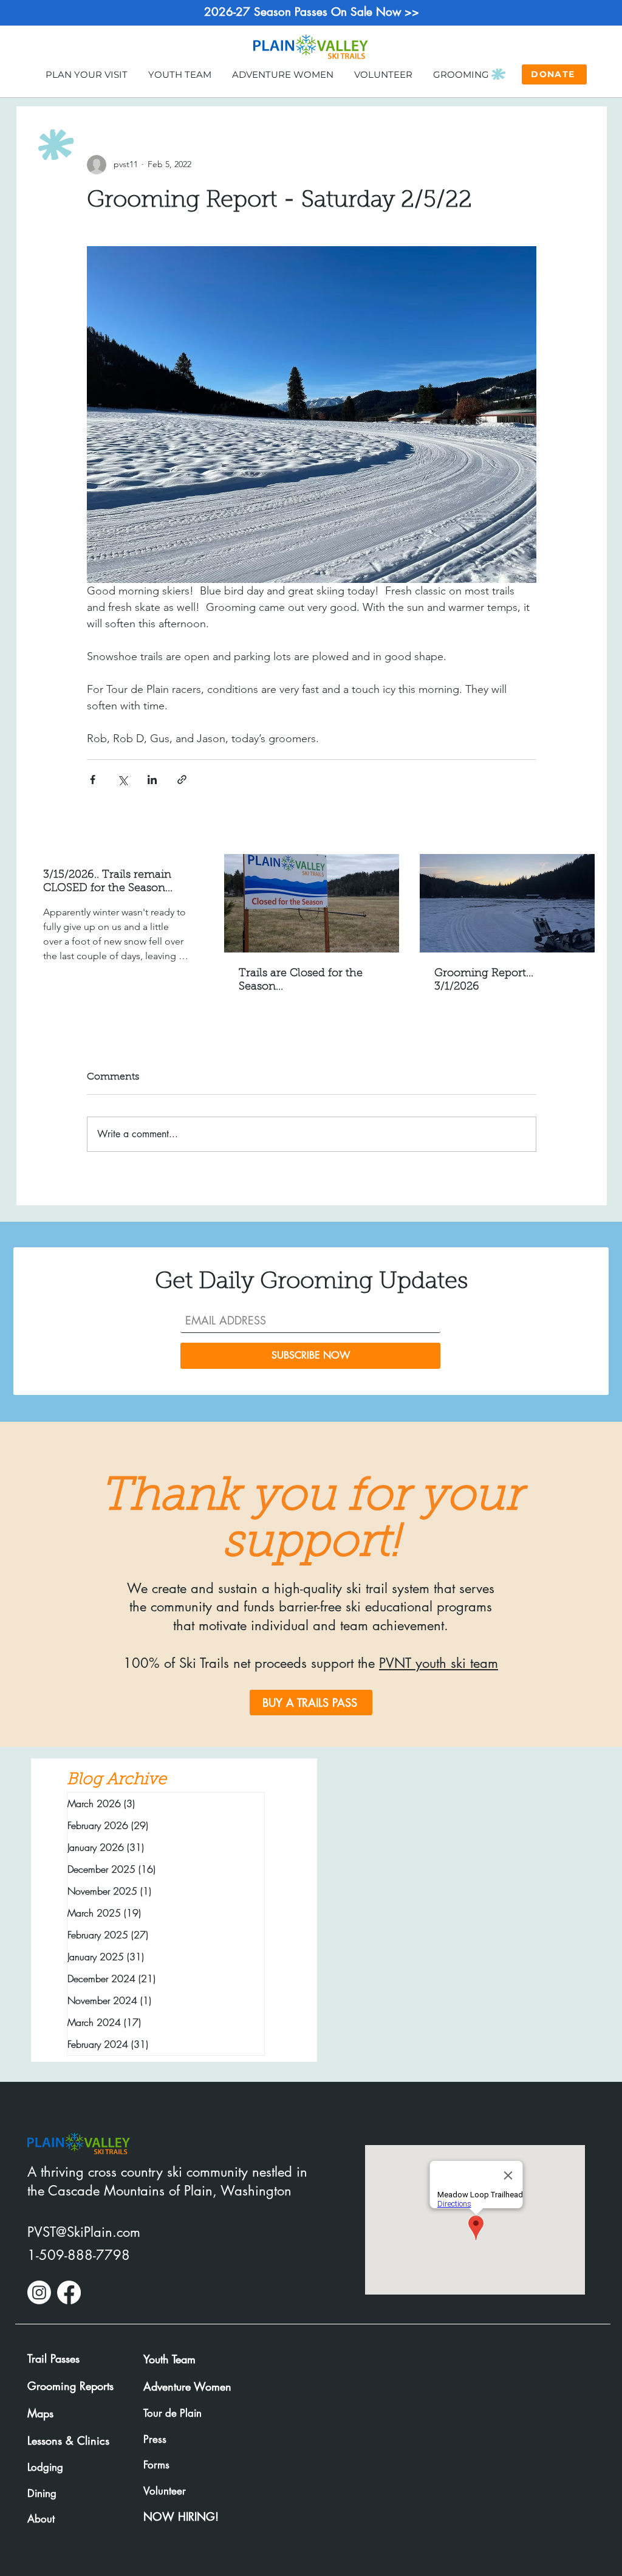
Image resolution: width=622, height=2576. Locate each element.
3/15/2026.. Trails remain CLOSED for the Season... (108, 882)
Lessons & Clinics (68, 2440)
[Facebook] (69, 2292)
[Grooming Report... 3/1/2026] (507, 903)
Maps (40, 2413)
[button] (86, 74)
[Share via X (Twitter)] (122, 780)
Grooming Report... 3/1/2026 (484, 980)
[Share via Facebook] (93, 780)
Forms (156, 2465)
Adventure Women (187, 2386)
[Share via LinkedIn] (152, 780)
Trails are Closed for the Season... (301, 980)
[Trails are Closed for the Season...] (312, 903)
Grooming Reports (70, 2386)
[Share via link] (182, 780)
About (41, 2519)
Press (155, 2439)
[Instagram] (39, 2292)
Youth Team (169, 2359)
